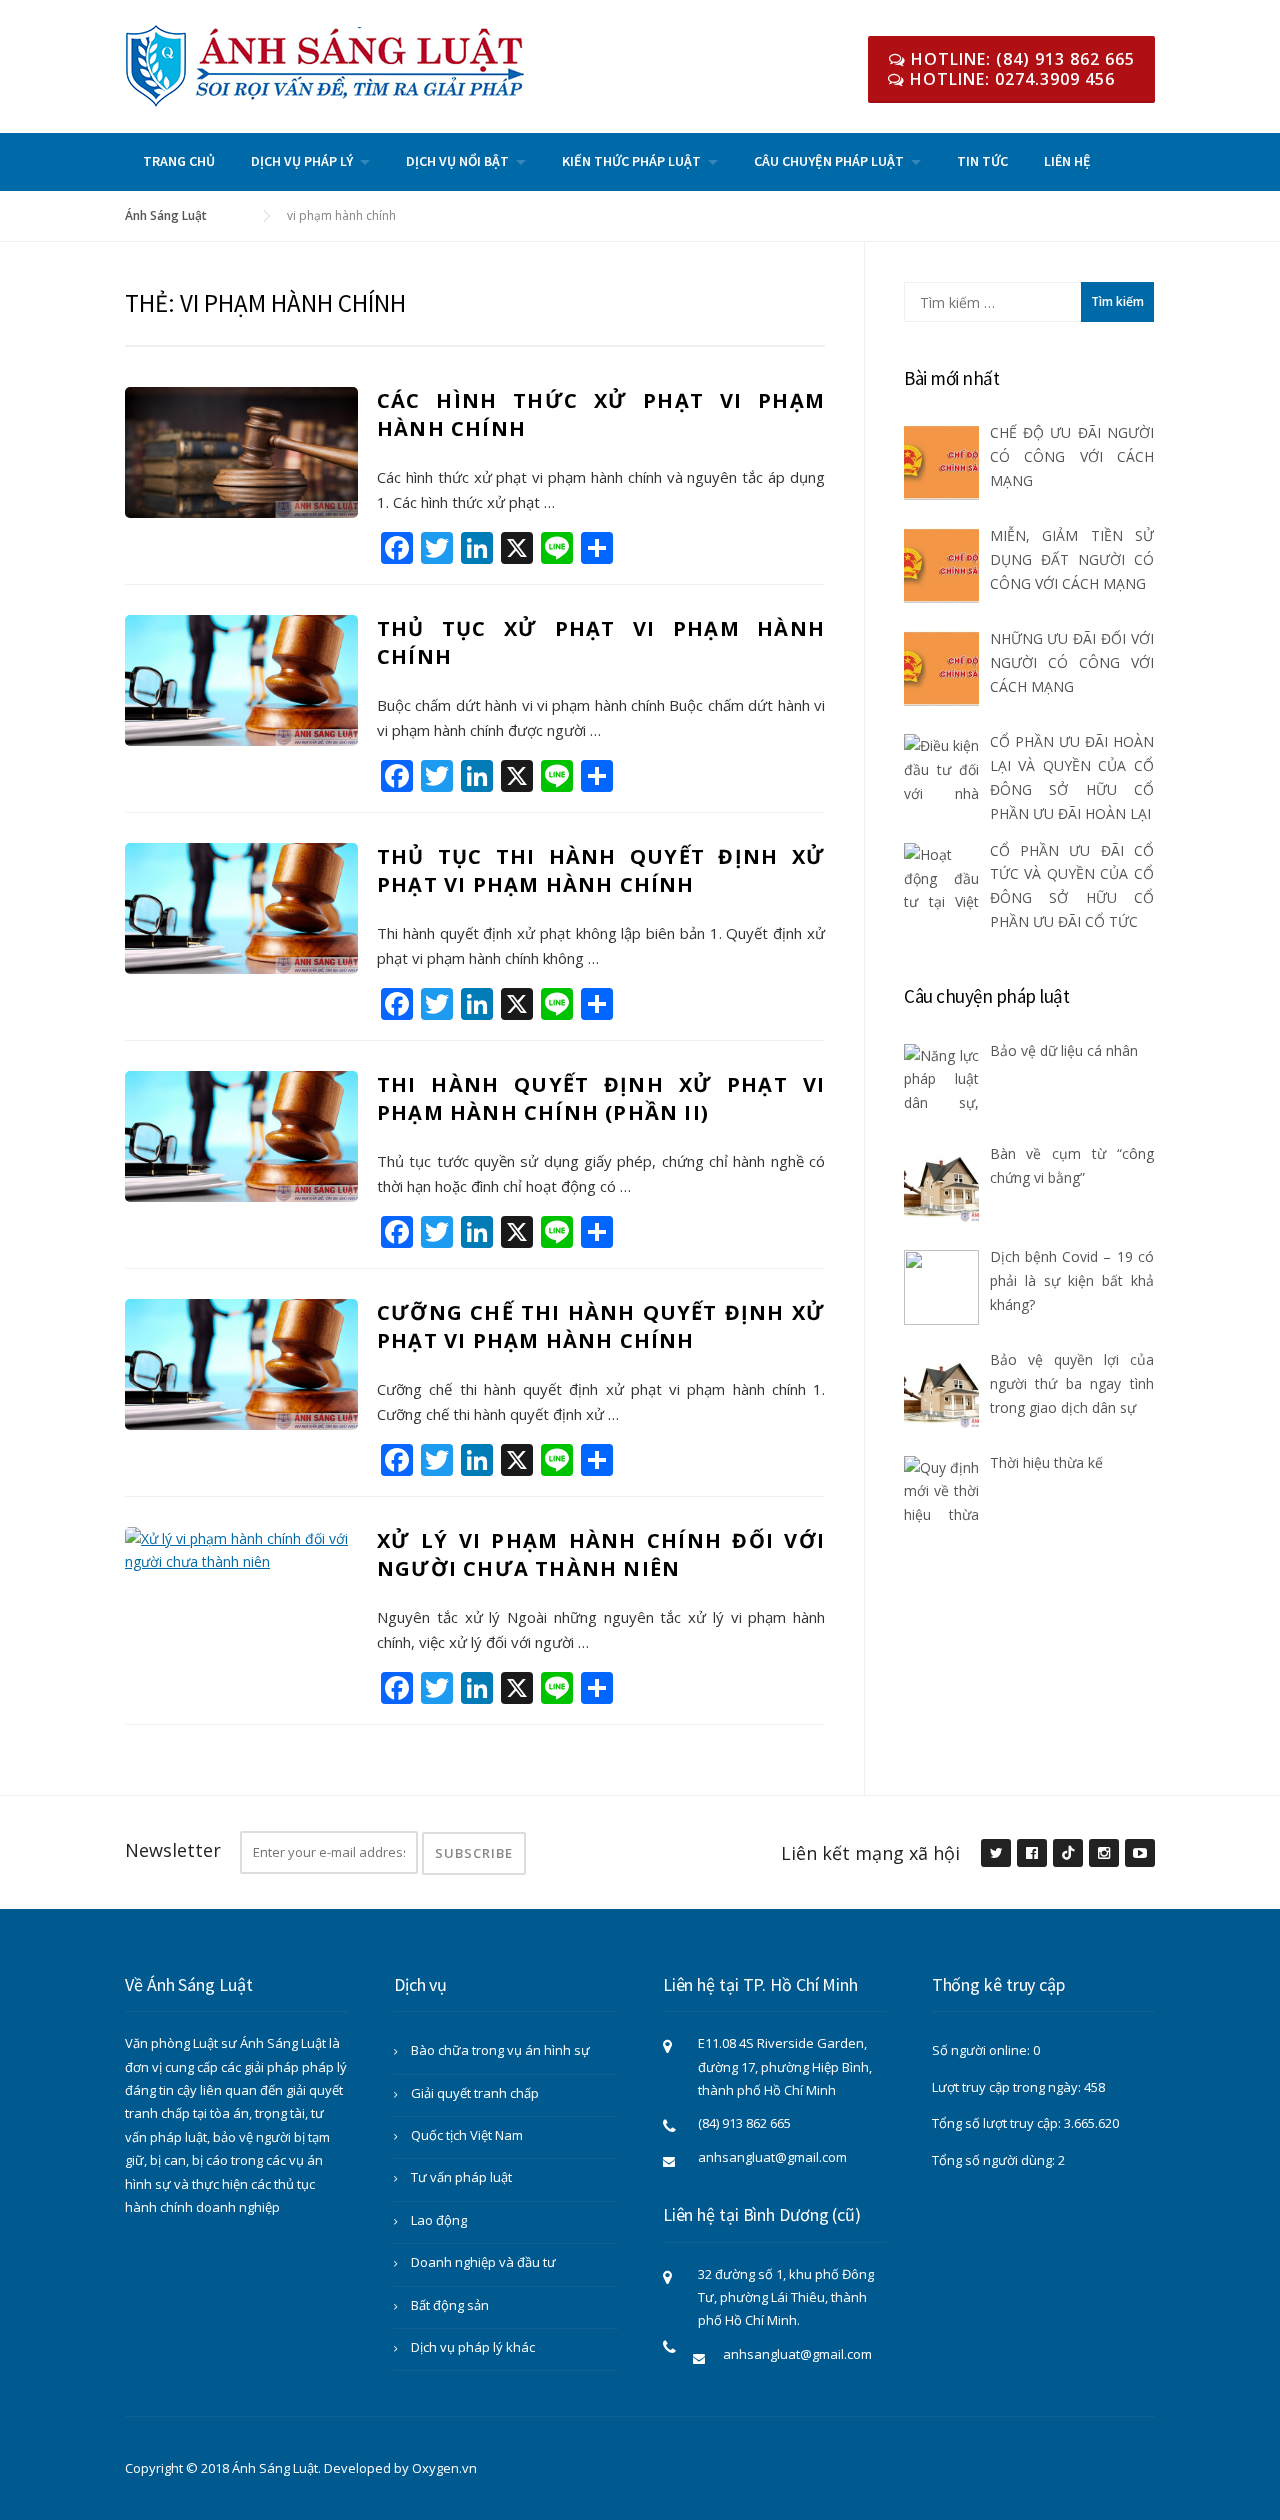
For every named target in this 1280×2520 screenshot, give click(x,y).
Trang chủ (179, 161)
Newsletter (173, 1850)
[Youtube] (1139, 1854)
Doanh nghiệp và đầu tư (483, 2262)
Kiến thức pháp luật (631, 161)
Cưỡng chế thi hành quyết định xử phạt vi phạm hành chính (601, 1326)
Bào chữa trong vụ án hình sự (500, 2050)
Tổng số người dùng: (995, 2160)
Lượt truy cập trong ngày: (1008, 2087)
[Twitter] (995, 1854)
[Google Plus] (1067, 1854)
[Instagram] (1103, 1854)
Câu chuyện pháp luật (829, 161)
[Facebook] (1031, 1854)
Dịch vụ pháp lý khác (473, 2347)
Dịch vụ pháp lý (302, 161)
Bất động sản (450, 2305)
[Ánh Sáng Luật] (325, 64)
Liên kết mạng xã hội (870, 1853)
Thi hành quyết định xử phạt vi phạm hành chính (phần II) (601, 1098)
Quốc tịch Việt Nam (467, 2135)
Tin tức (982, 161)
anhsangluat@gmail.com (772, 2157)
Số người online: (982, 2050)
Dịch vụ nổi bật (457, 161)
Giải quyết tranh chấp (475, 2093)
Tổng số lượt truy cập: (998, 2123)
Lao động (439, 2220)
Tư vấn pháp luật (461, 2177)
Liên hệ (1067, 161)
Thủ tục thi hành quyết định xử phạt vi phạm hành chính (601, 870)
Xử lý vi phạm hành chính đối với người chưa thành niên (601, 1554)
